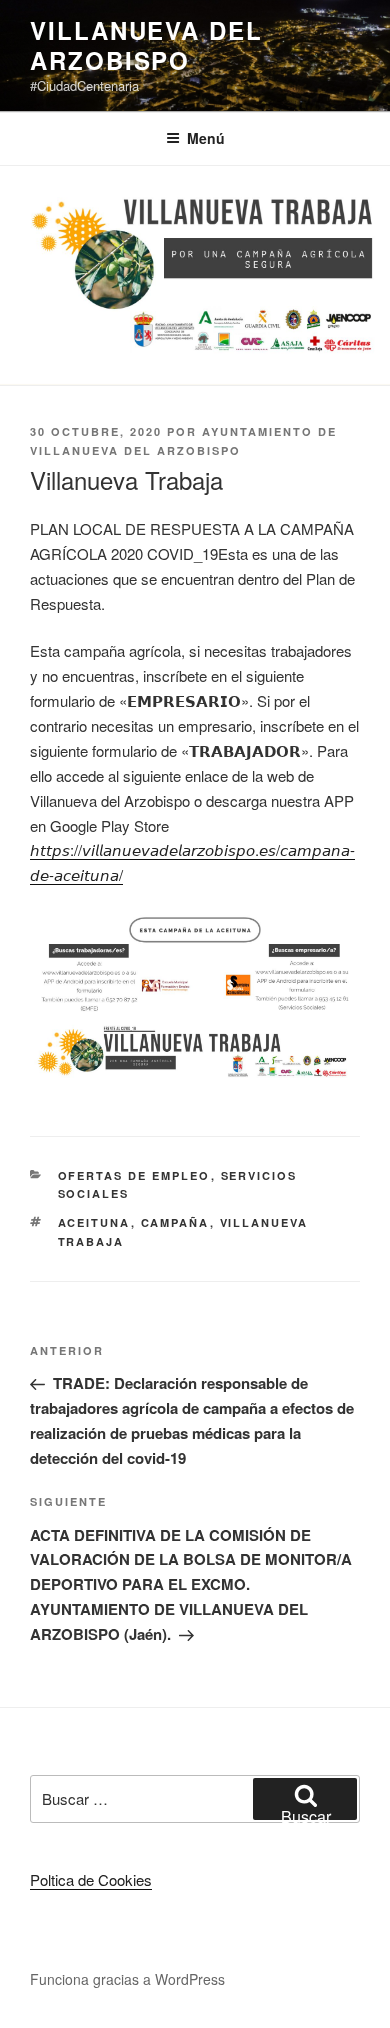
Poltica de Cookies (91, 1879)
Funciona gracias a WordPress (127, 1979)
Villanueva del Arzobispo (146, 45)
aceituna (94, 1222)
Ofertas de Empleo (134, 1175)
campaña (175, 1222)
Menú (206, 138)
